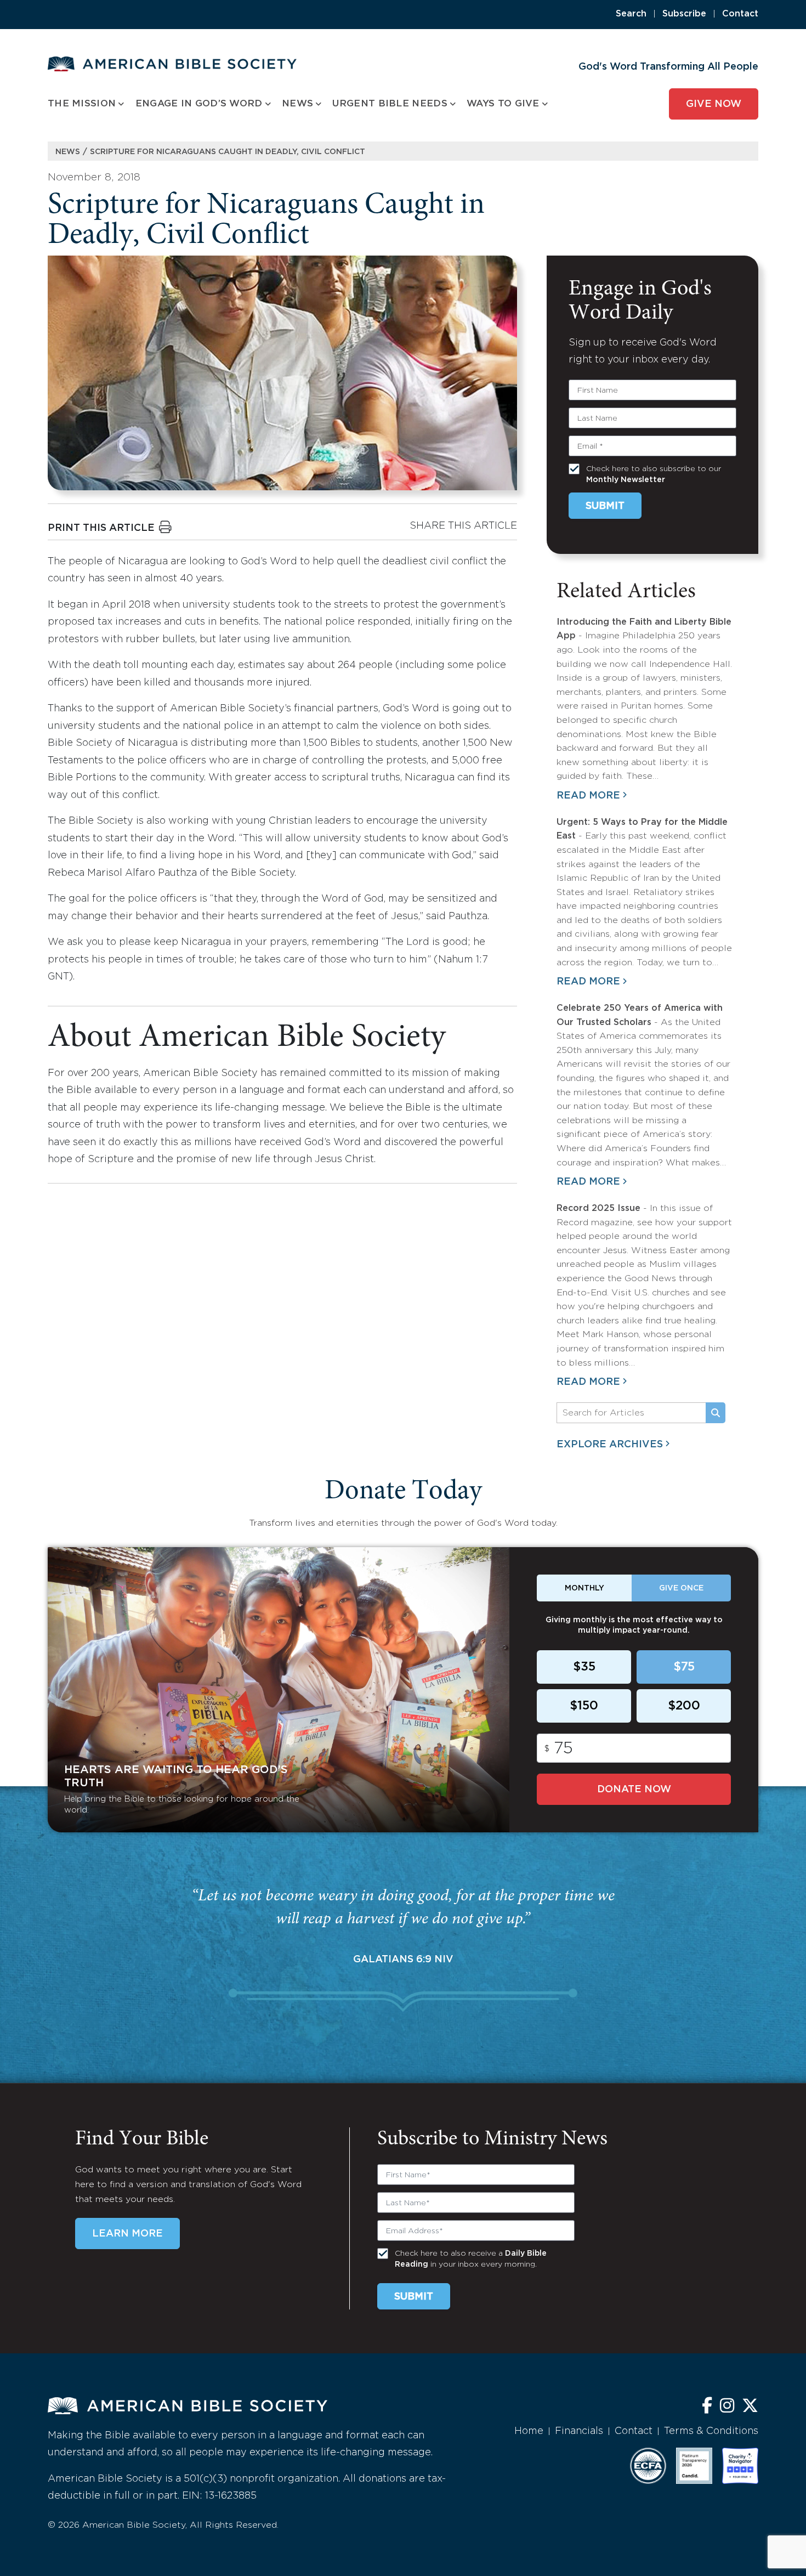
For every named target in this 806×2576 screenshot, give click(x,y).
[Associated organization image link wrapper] (648, 2466)
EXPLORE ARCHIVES (610, 1445)
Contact (740, 14)
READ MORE (588, 796)
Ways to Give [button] (503, 104)
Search (631, 14)
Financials (579, 2431)
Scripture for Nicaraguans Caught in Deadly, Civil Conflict (228, 152)
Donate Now (634, 1790)
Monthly (584, 1588)
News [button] (297, 104)
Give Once (681, 1588)
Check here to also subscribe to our (654, 474)
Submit (605, 506)
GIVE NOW (714, 104)
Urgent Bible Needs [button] (390, 104)
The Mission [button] (82, 104)
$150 (584, 1706)
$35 (584, 1667)
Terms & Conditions (711, 2431)
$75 (684, 1667)
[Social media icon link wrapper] (707, 2407)
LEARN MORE (127, 2234)
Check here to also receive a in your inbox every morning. (471, 2259)
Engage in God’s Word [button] (199, 104)
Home (529, 2431)
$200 (684, 1706)
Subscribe (684, 14)
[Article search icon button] (716, 1413)
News (68, 152)
